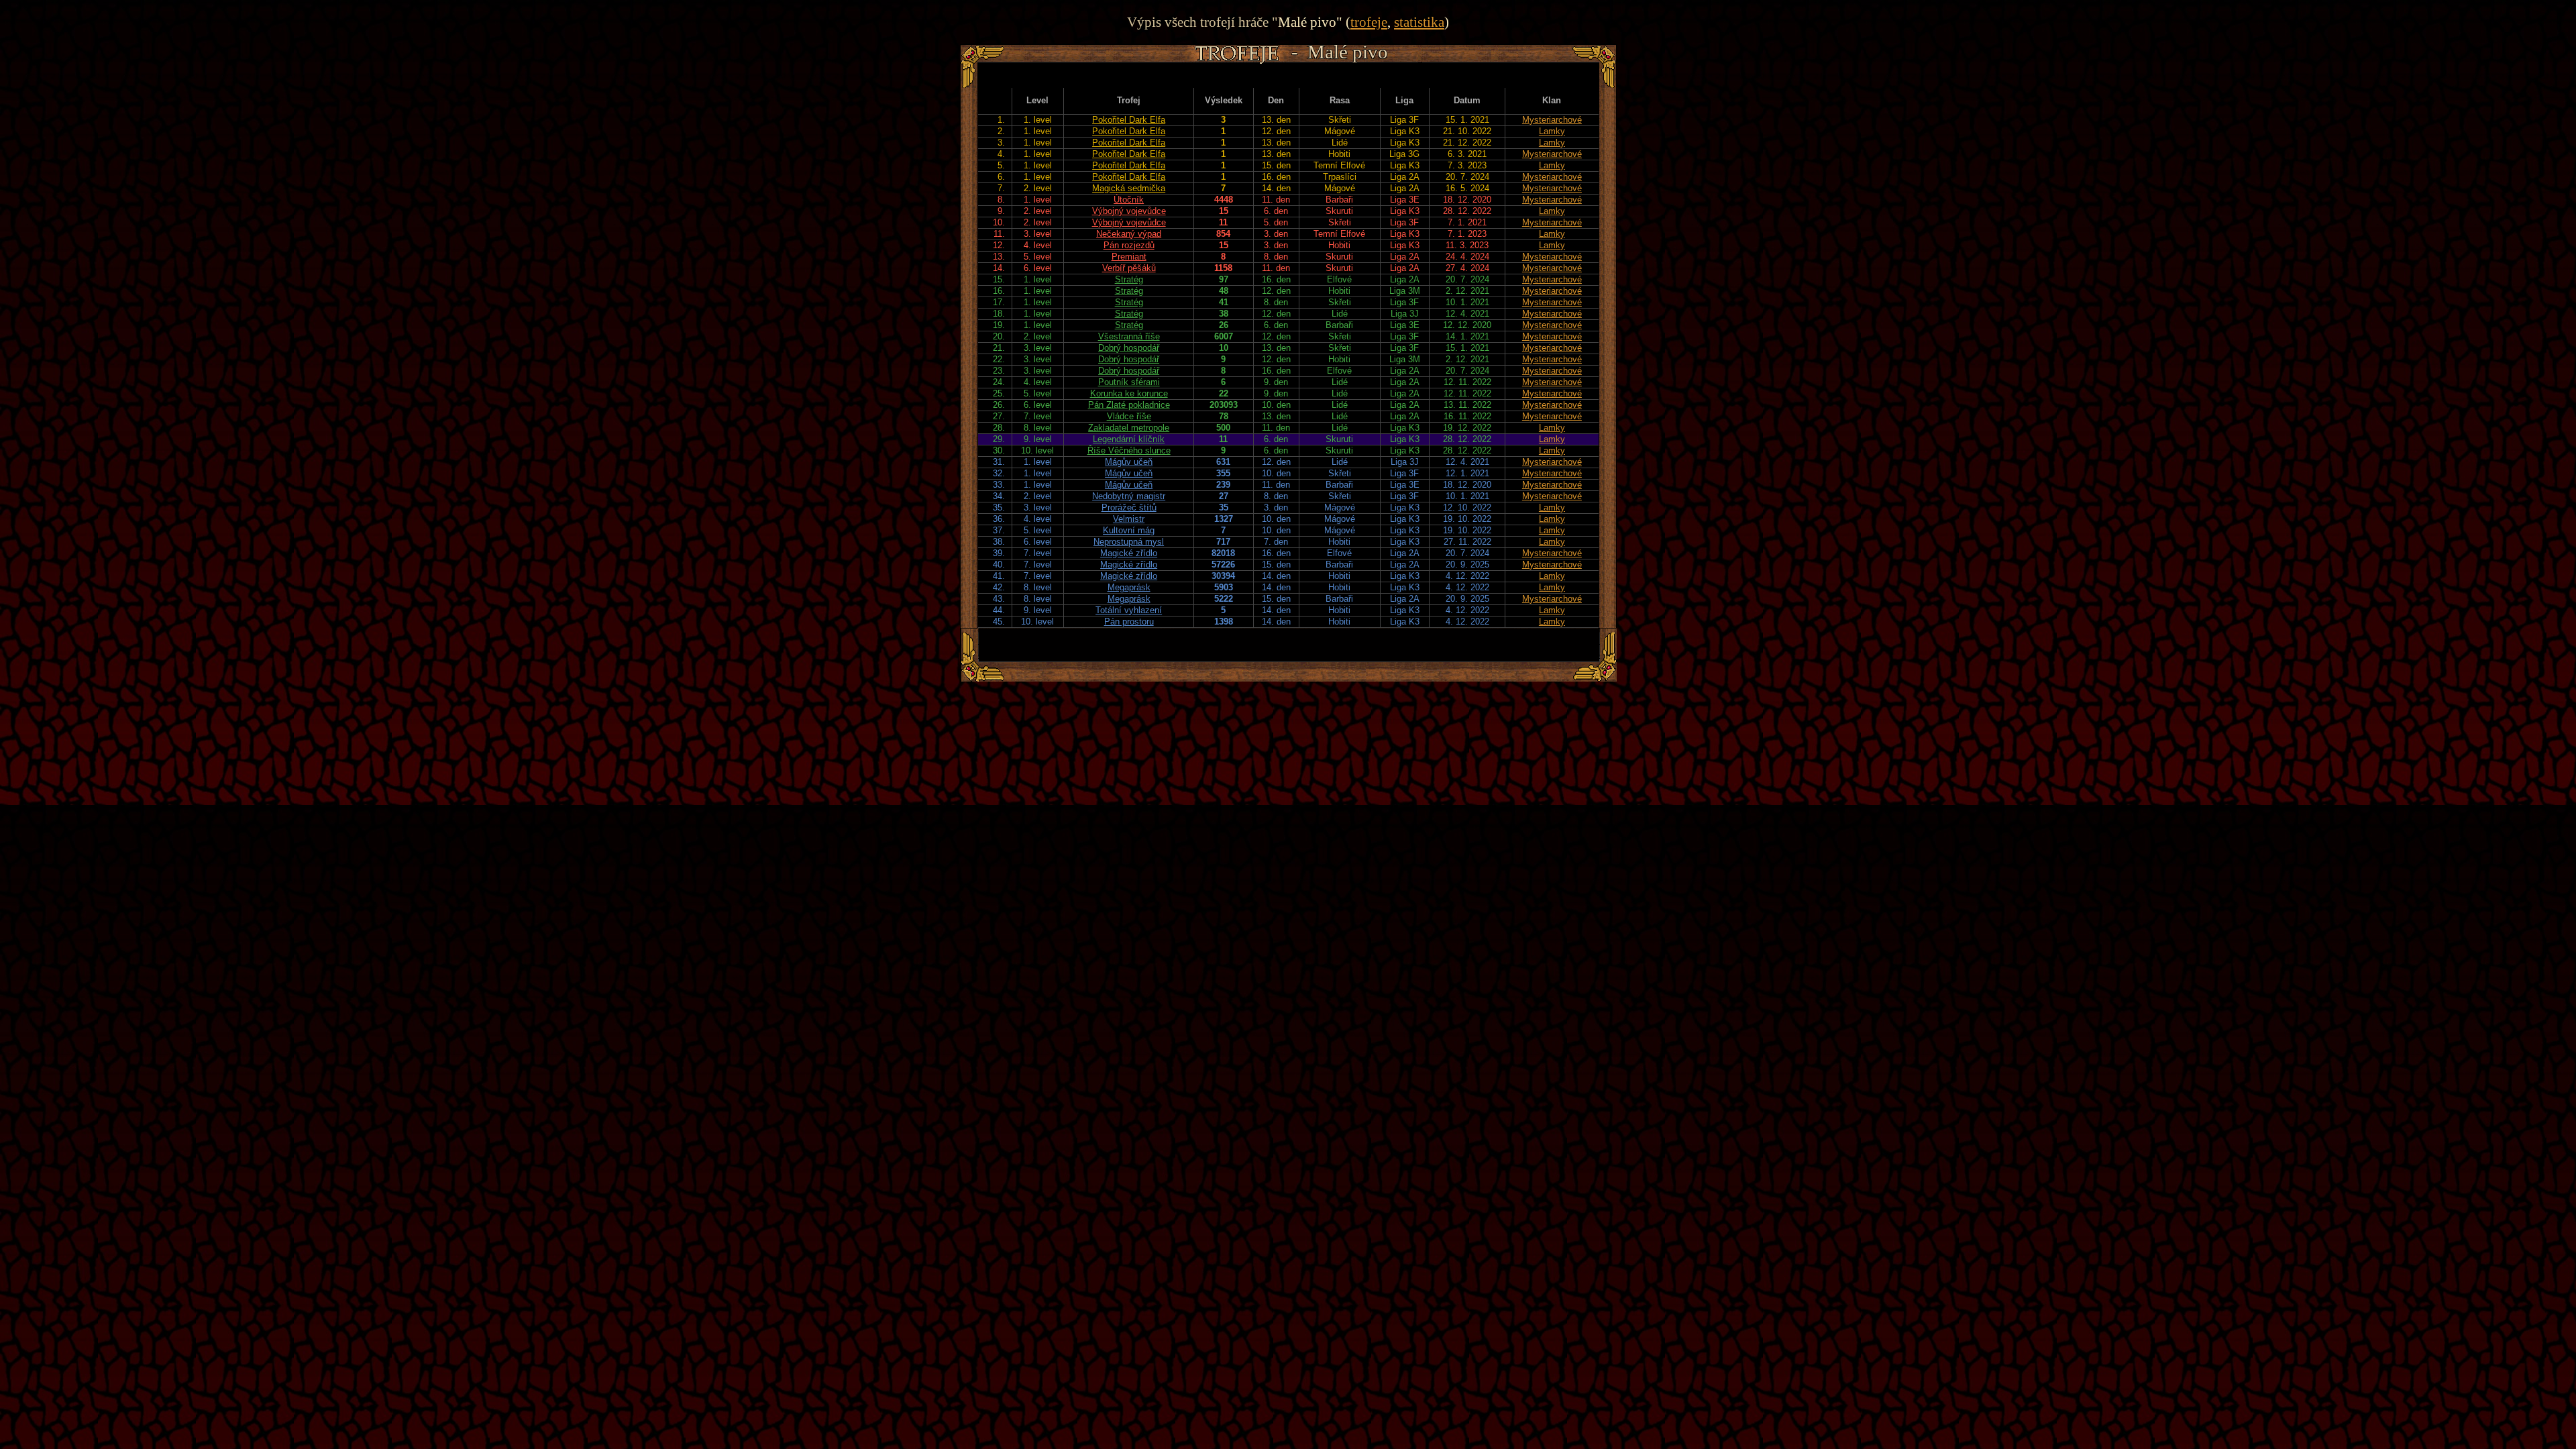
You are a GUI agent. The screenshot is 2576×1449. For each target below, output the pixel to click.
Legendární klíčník (1129, 439)
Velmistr (1129, 519)
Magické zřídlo (1129, 553)
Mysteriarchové (1552, 120)
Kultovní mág (1129, 530)
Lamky (1552, 131)
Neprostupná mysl (1129, 542)
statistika (1419, 22)
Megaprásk (1129, 587)
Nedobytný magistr (1129, 496)
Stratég (1129, 279)
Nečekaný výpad (1129, 234)
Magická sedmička (1129, 188)
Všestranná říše (1129, 336)
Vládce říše (1129, 416)
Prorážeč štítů (1129, 507)
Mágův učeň (1129, 462)
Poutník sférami (1129, 382)
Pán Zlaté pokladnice (1129, 405)
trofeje (1369, 22)
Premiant (1129, 257)
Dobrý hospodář (1129, 348)
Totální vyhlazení (1129, 610)
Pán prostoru (1129, 622)
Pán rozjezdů (1129, 245)
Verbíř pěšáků (1129, 268)
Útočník (1129, 200)
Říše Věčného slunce (1129, 450)
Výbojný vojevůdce (1129, 211)
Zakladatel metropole (1129, 428)
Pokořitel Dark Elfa (1129, 120)
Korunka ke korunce (1129, 393)
